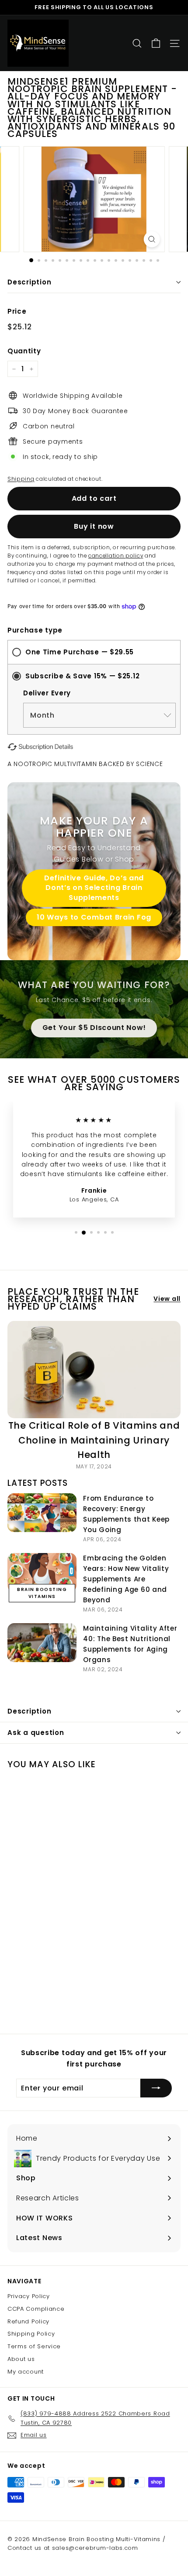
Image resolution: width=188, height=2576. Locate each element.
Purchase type (35, 630)
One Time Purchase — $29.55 (80, 652)
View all (167, 1299)
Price (17, 311)
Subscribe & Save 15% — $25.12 (82, 676)
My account (26, 2372)
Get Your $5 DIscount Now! (94, 1028)
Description (29, 282)
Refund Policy (28, 2321)
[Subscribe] (156, 2088)
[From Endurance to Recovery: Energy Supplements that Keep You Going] (42, 1513)
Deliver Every (47, 693)
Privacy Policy (29, 2296)
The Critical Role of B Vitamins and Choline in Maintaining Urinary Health (94, 1440)
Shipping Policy (31, 2334)
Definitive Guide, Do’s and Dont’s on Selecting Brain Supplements (94, 888)
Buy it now (94, 526)
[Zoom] (151, 239)
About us (21, 2359)
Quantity (24, 351)
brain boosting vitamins (42, 1593)
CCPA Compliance (36, 2309)
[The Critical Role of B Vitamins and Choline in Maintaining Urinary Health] (94, 1370)
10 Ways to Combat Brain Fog (94, 917)
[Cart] (156, 43)
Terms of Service (34, 2346)
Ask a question (36, 1733)
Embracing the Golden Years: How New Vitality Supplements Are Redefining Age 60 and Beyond (126, 1579)
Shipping (21, 479)
